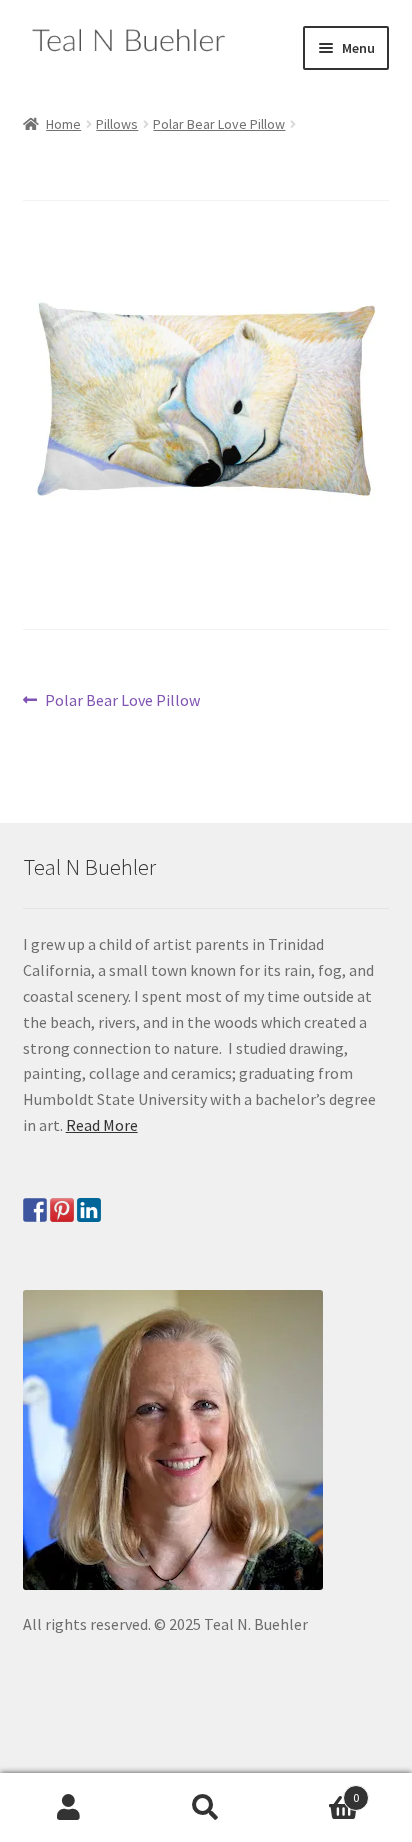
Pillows (117, 124)
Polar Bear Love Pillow (219, 124)
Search (205, 1808)
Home (63, 124)
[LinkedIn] (89, 1210)
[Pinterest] (62, 1210)
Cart (317, 1790)
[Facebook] (35, 1210)
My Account (68, 1808)
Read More (102, 1125)
